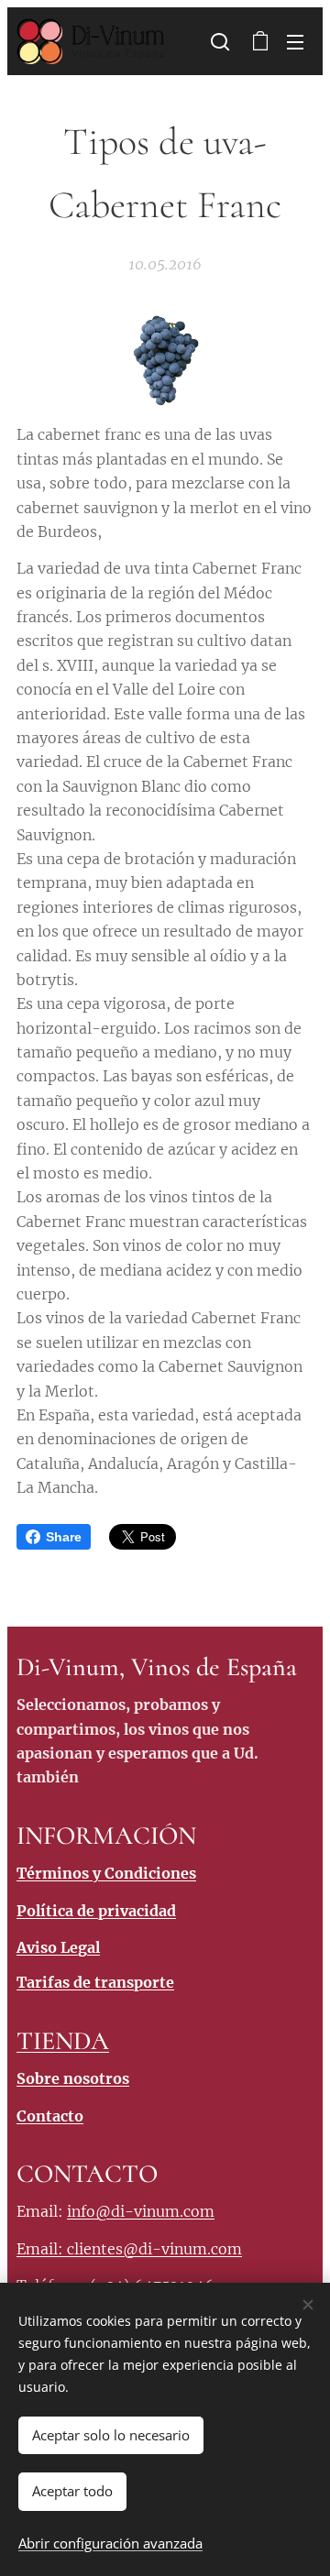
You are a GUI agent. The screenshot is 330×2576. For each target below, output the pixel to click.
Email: (42, 2249)
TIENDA (63, 2041)
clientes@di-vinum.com (154, 2249)
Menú (295, 41)
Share (64, 1537)
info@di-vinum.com (141, 2211)
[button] (220, 41)
